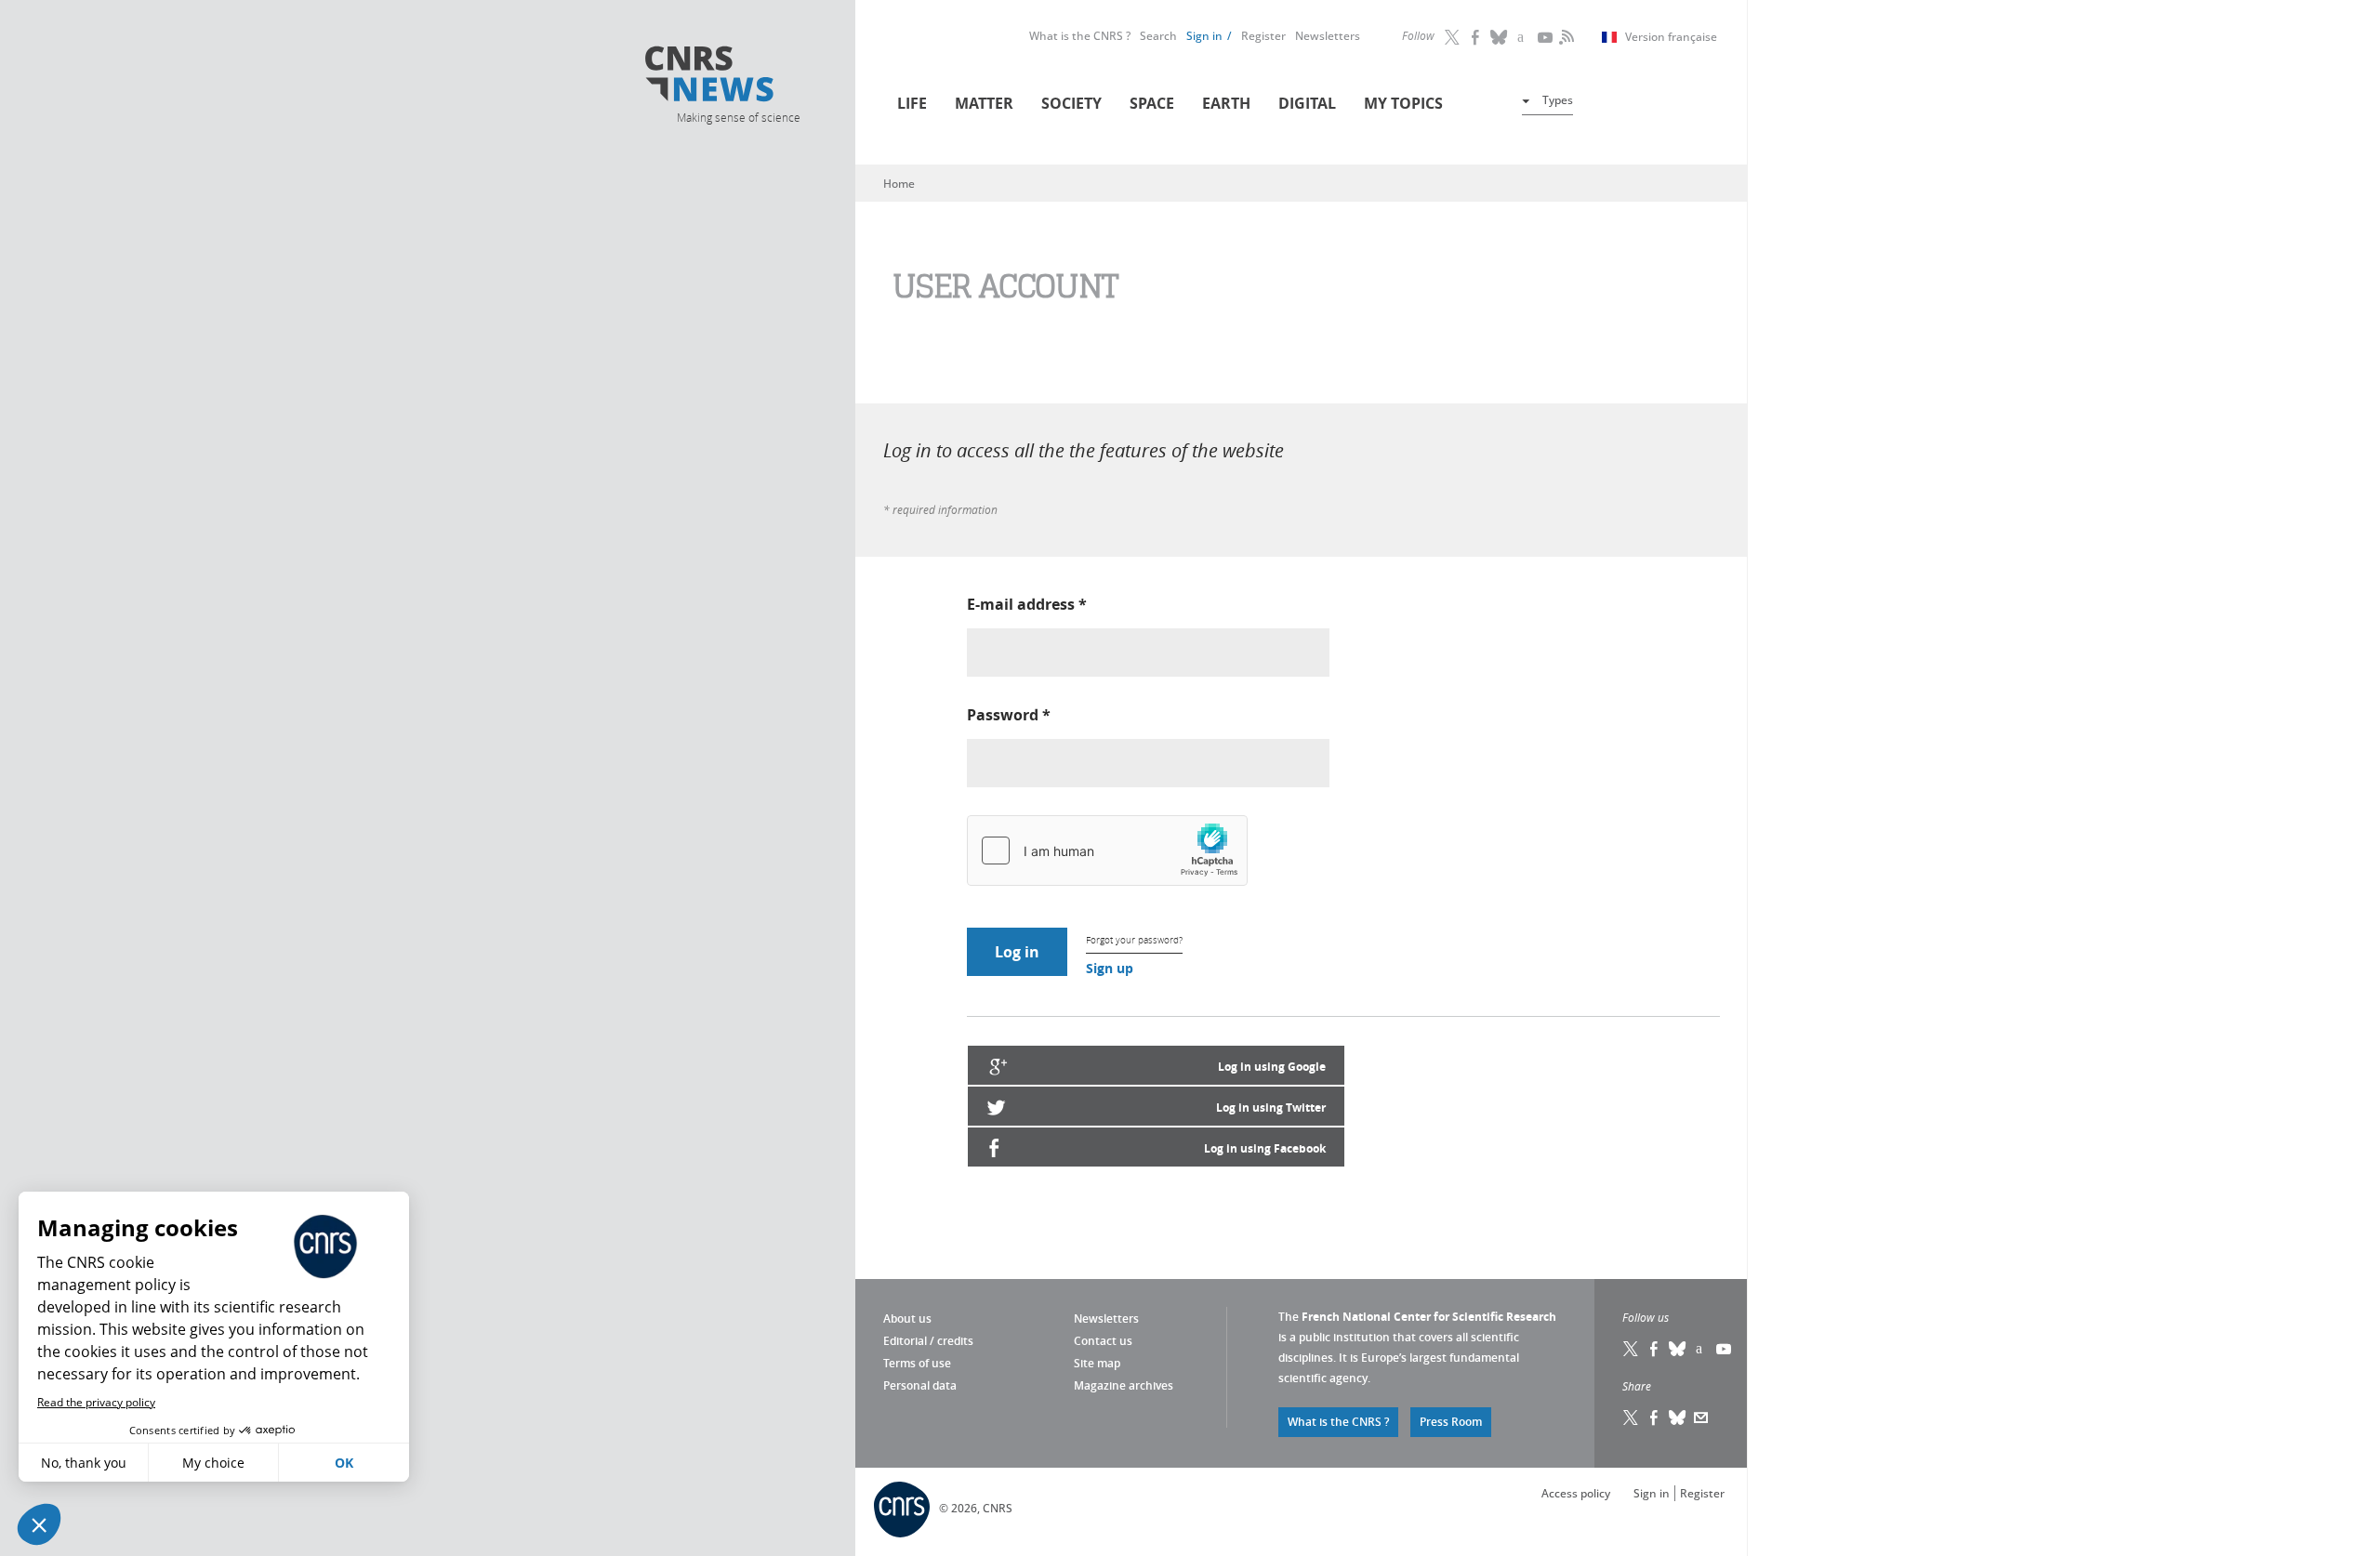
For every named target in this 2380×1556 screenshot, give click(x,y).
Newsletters (1328, 36)
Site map (1097, 1363)
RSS (1565, 37)
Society (1071, 103)
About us (907, 1319)
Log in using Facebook (1265, 1148)
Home (899, 184)
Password (1009, 715)
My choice (213, 1463)
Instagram (1523, 37)
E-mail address (1027, 604)
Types (1558, 100)
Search (1158, 36)
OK (344, 1463)
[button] (39, 1524)
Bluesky (1678, 1349)
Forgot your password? (1134, 940)
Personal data (920, 1385)
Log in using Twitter (1271, 1108)
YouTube (1546, 37)
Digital (1307, 103)
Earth (1226, 103)
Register (1263, 36)
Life (912, 103)
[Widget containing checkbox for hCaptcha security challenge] (1107, 851)
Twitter (1453, 37)
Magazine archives (1124, 1385)
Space (1152, 103)
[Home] (737, 77)
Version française (1671, 37)
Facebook (1476, 37)
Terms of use (917, 1363)
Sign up (1110, 968)
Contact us (1103, 1341)
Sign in (1204, 36)
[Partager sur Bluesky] (1678, 1418)
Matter (984, 103)
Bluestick (1500, 37)
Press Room (1451, 1422)
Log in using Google (1272, 1067)
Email (1701, 1418)
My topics (1403, 103)
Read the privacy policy (96, 1402)
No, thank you (84, 1463)
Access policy (1576, 1493)
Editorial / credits (928, 1341)
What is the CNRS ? (1080, 36)
